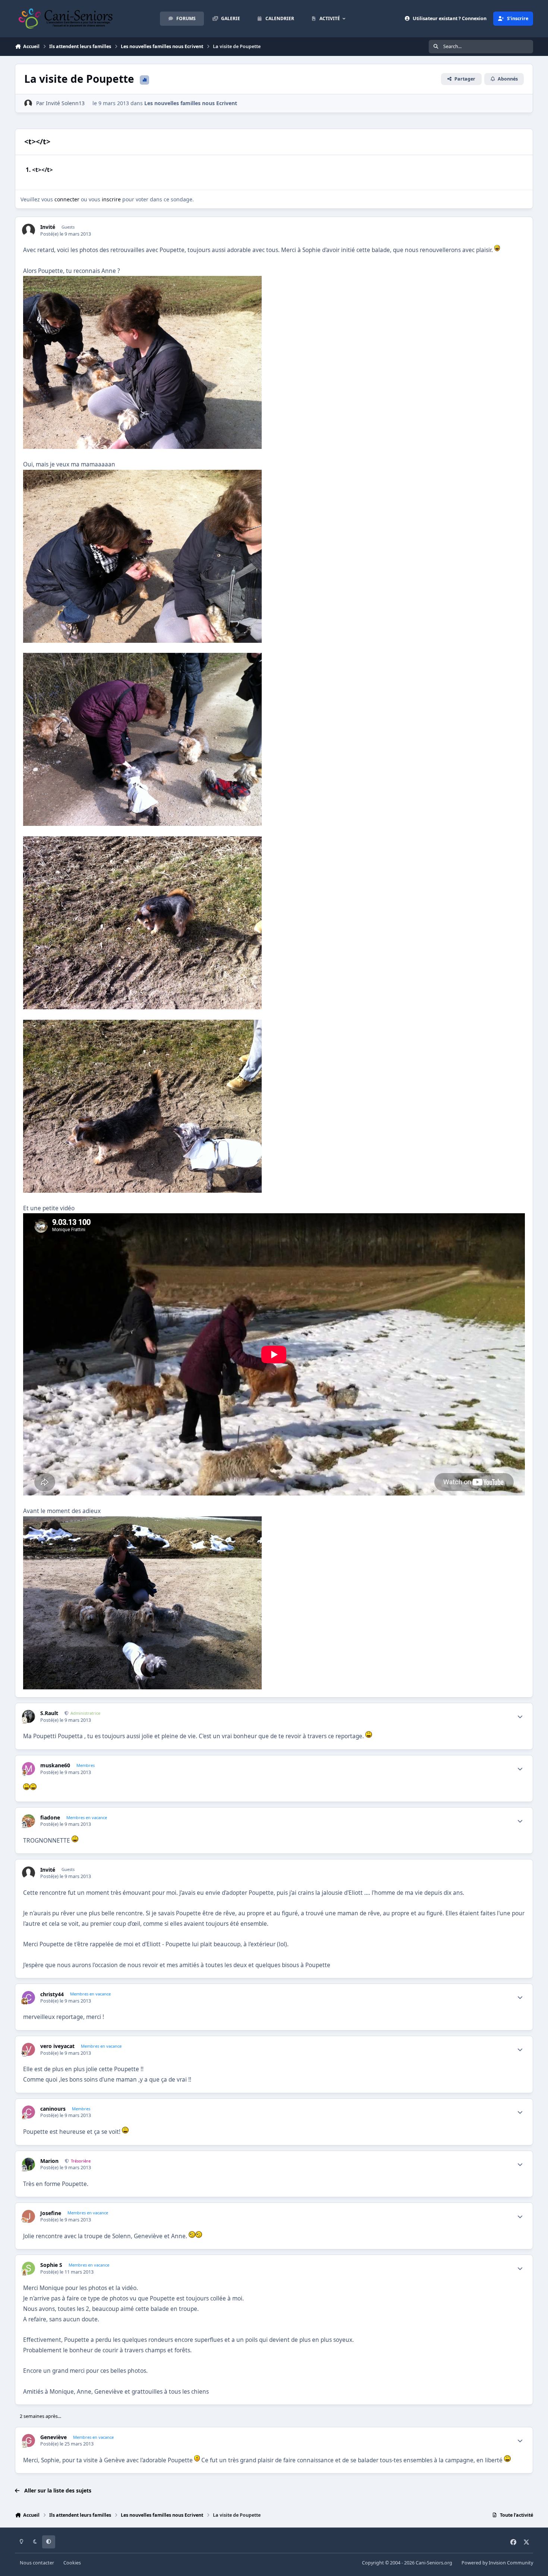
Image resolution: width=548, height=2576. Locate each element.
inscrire (111, 199)
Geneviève (53, 2437)
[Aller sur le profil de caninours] (29, 2112)
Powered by (497, 2563)
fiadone (50, 1818)
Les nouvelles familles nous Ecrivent (191, 103)
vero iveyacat (57, 2046)
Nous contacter (37, 2563)
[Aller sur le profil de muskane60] (29, 1769)
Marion (49, 2161)
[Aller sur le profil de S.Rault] (29, 1716)
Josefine (51, 2213)
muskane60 (55, 1765)
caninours (53, 2109)
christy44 (52, 1994)
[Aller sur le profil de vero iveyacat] (29, 2049)
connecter (67, 199)
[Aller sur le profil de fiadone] (29, 1821)
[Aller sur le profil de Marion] (29, 2164)
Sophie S (51, 2265)
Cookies (72, 2563)
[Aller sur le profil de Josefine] (29, 2216)
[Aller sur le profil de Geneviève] (29, 2440)
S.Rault (49, 1713)
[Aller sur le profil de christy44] (29, 1998)
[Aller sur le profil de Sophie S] (29, 2268)
